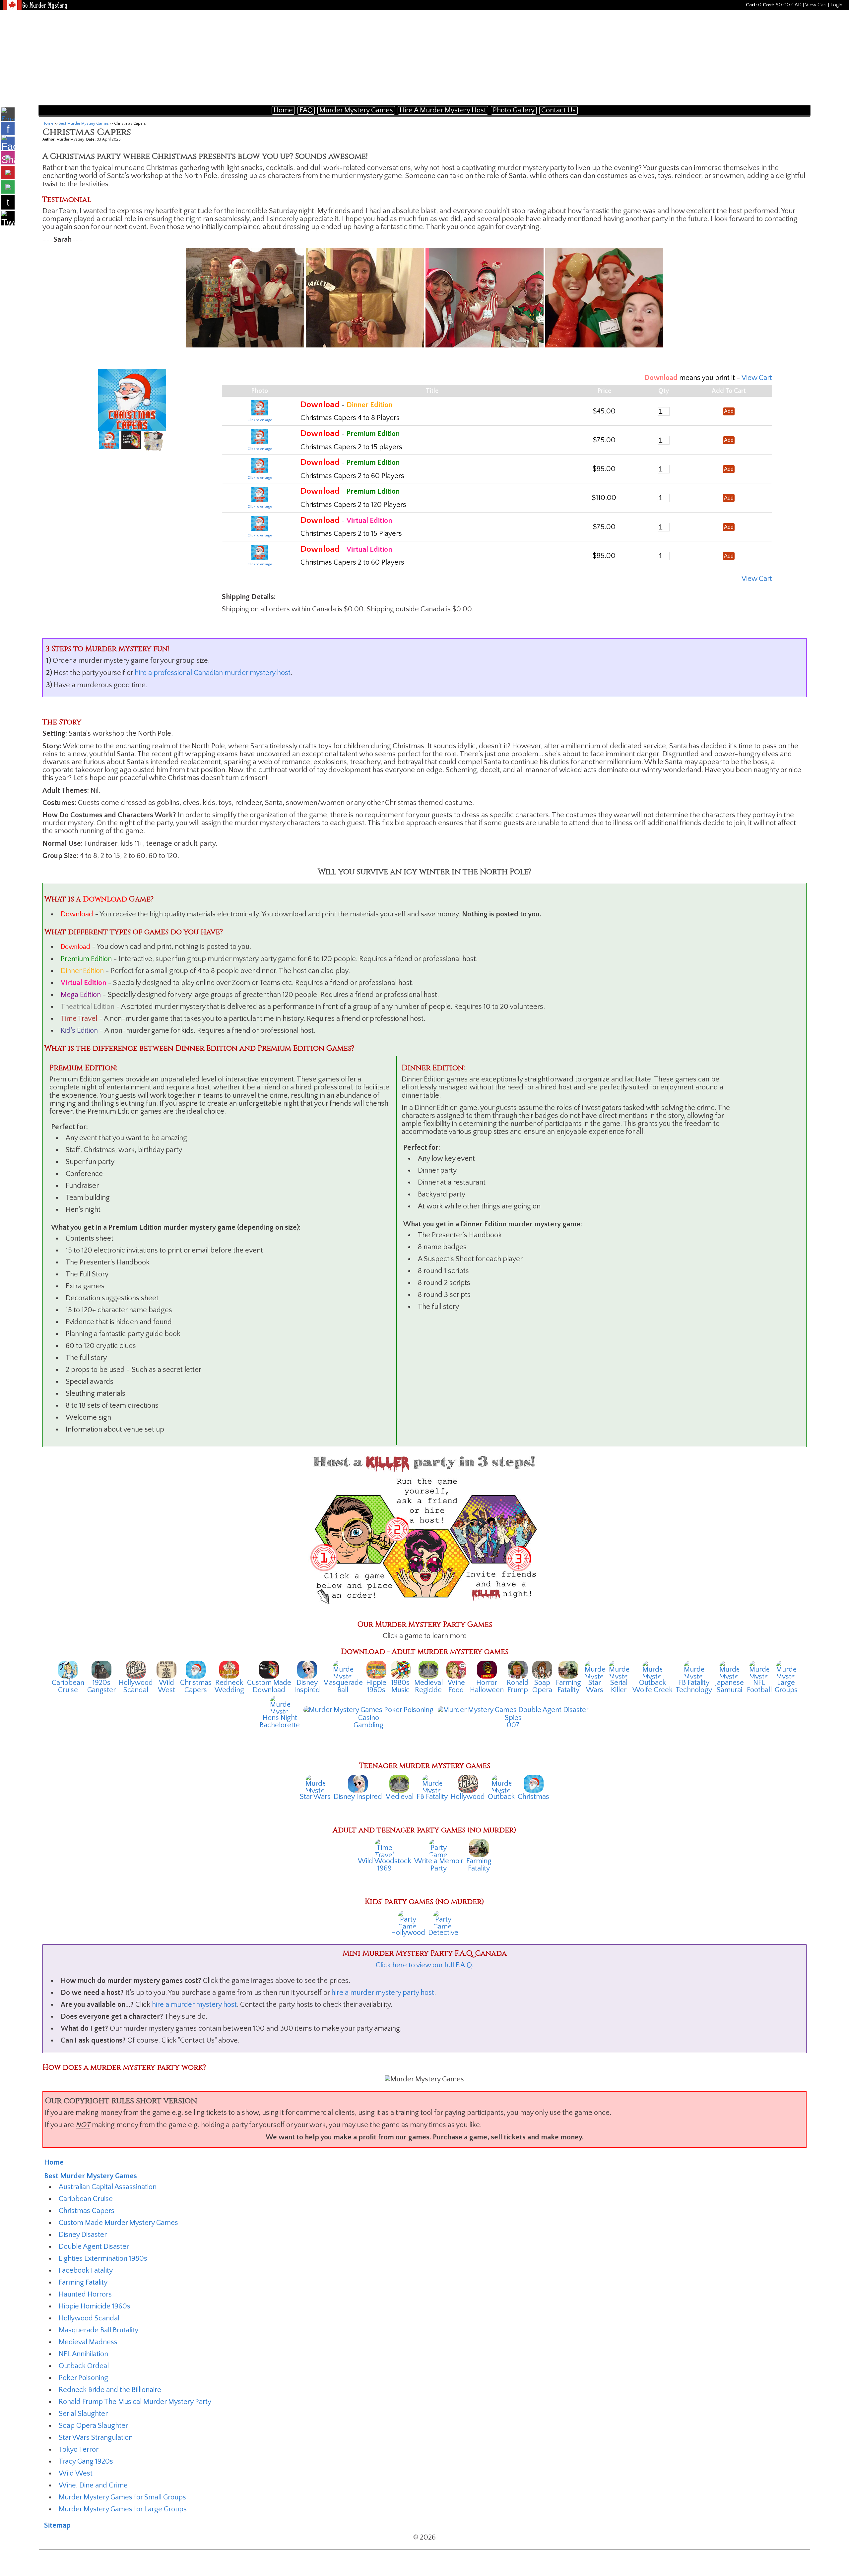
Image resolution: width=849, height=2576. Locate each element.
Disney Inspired (358, 1797)
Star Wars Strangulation (96, 2438)
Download (269, 1690)
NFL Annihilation (83, 2354)
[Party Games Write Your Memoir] (439, 1847)
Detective (443, 1933)
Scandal (136, 1690)
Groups (786, 1690)
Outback (653, 1683)
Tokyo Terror (79, 2450)
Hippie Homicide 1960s (95, 2306)
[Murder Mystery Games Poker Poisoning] (368, 1710)
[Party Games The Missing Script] (408, 1919)
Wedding (229, 1690)
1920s (101, 1683)
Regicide (428, 1690)
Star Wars (315, 1797)
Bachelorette (280, 1725)
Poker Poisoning (83, 2378)
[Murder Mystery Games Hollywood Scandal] (136, 1669)
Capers (196, 1690)
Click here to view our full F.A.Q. (424, 1965)
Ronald (518, 1683)
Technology (694, 1690)
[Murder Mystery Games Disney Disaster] (307, 1669)
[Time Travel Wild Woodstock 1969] (384, 1847)
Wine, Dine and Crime (93, 2485)
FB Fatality (694, 1683)
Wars (595, 1690)
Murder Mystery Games (356, 110)
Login (836, 5)
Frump (518, 1690)
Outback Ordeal (84, 2366)
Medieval (428, 1683)
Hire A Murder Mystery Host (443, 110)
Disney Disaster (83, 2235)
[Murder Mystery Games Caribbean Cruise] (68, 1669)
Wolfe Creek (653, 1690)
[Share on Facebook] (8, 151)
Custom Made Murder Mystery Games (118, 2223)
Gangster (101, 1690)
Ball (343, 1690)
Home (283, 110)
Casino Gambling (368, 1721)
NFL (759, 1683)
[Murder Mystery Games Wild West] (166, 1669)
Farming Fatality (83, 2282)
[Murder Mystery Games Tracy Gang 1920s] (101, 1669)
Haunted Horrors (85, 2294)
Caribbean (68, 1683)
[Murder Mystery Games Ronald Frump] (518, 1669)
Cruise (68, 1690)
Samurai (729, 1690)
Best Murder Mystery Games (84, 123)
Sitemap (57, 2525)
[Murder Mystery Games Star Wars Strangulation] (595, 1669)
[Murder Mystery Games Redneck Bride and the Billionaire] (229, 1669)
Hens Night (280, 1718)
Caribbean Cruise (86, 2199)
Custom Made (269, 1683)
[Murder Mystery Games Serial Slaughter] (619, 1669)
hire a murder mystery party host (383, 1993)
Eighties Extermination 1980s (103, 2259)
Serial (619, 1683)
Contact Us (558, 110)
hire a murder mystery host (194, 2005)
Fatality (568, 1690)
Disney (307, 1683)
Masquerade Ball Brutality (98, 2330)
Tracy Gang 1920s (86, 2461)
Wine (456, 1683)
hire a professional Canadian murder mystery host (213, 673)
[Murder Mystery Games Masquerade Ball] (343, 1669)
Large (786, 1683)
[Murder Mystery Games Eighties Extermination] (401, 1669)
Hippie (376, 1683)
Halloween (487, 1690)
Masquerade (343, 1683)
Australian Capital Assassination (108, 2187)
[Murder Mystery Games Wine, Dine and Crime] (456, 1669)
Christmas (196, 1683)
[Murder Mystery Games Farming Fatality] (568, 1669)
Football (759, 1690)
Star (595, 1683)
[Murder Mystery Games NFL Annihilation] (759, 1669)
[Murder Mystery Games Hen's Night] (280, 1704)
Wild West (76, 2473)
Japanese (729, 1683)
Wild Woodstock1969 (385, 1865)
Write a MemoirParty (439, 1865)
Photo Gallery (514, 110)
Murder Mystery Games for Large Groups (123, 2509)
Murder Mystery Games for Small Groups (122, 2497)
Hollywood (136, 1683)
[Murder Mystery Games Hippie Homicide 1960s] (376, 1669)
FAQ (306, 110)
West (166, 1690)
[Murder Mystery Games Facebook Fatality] (694, 1669)
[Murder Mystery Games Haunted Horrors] (487, 1669)
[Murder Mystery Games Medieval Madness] (428, 1669)
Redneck (229, 1683)
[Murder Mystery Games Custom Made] (269, 1669)
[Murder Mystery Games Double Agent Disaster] (513, 1710)
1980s (400, 1683)
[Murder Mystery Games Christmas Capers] (196, 1669)
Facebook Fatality (86, 2270)
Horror (487, 1683)
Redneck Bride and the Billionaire (110, 2390)
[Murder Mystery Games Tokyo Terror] (729, 1669)
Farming (568, 1683)
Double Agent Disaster (94, 2247)
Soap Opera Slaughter (93, 2426)
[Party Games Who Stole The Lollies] (443, 1919)
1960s (376, 1690)
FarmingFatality (479, 1865)
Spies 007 (513, 1721)
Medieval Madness (88, 2342)
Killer (619, 1690)
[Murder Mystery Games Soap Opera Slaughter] (542, 1669)
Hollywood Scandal (89, 2318)
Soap (542, 1683)
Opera (542, 1690)
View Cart (816, 5)
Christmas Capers (87, 2211)
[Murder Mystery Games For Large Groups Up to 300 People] (786, 1669)
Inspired (307, 1690)
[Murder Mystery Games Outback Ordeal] (652, 1669)
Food (456, 1690)
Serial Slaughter (83, 2414)
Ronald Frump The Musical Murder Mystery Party (135, 2402)
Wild (166, 1683)
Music (400, 1690)
